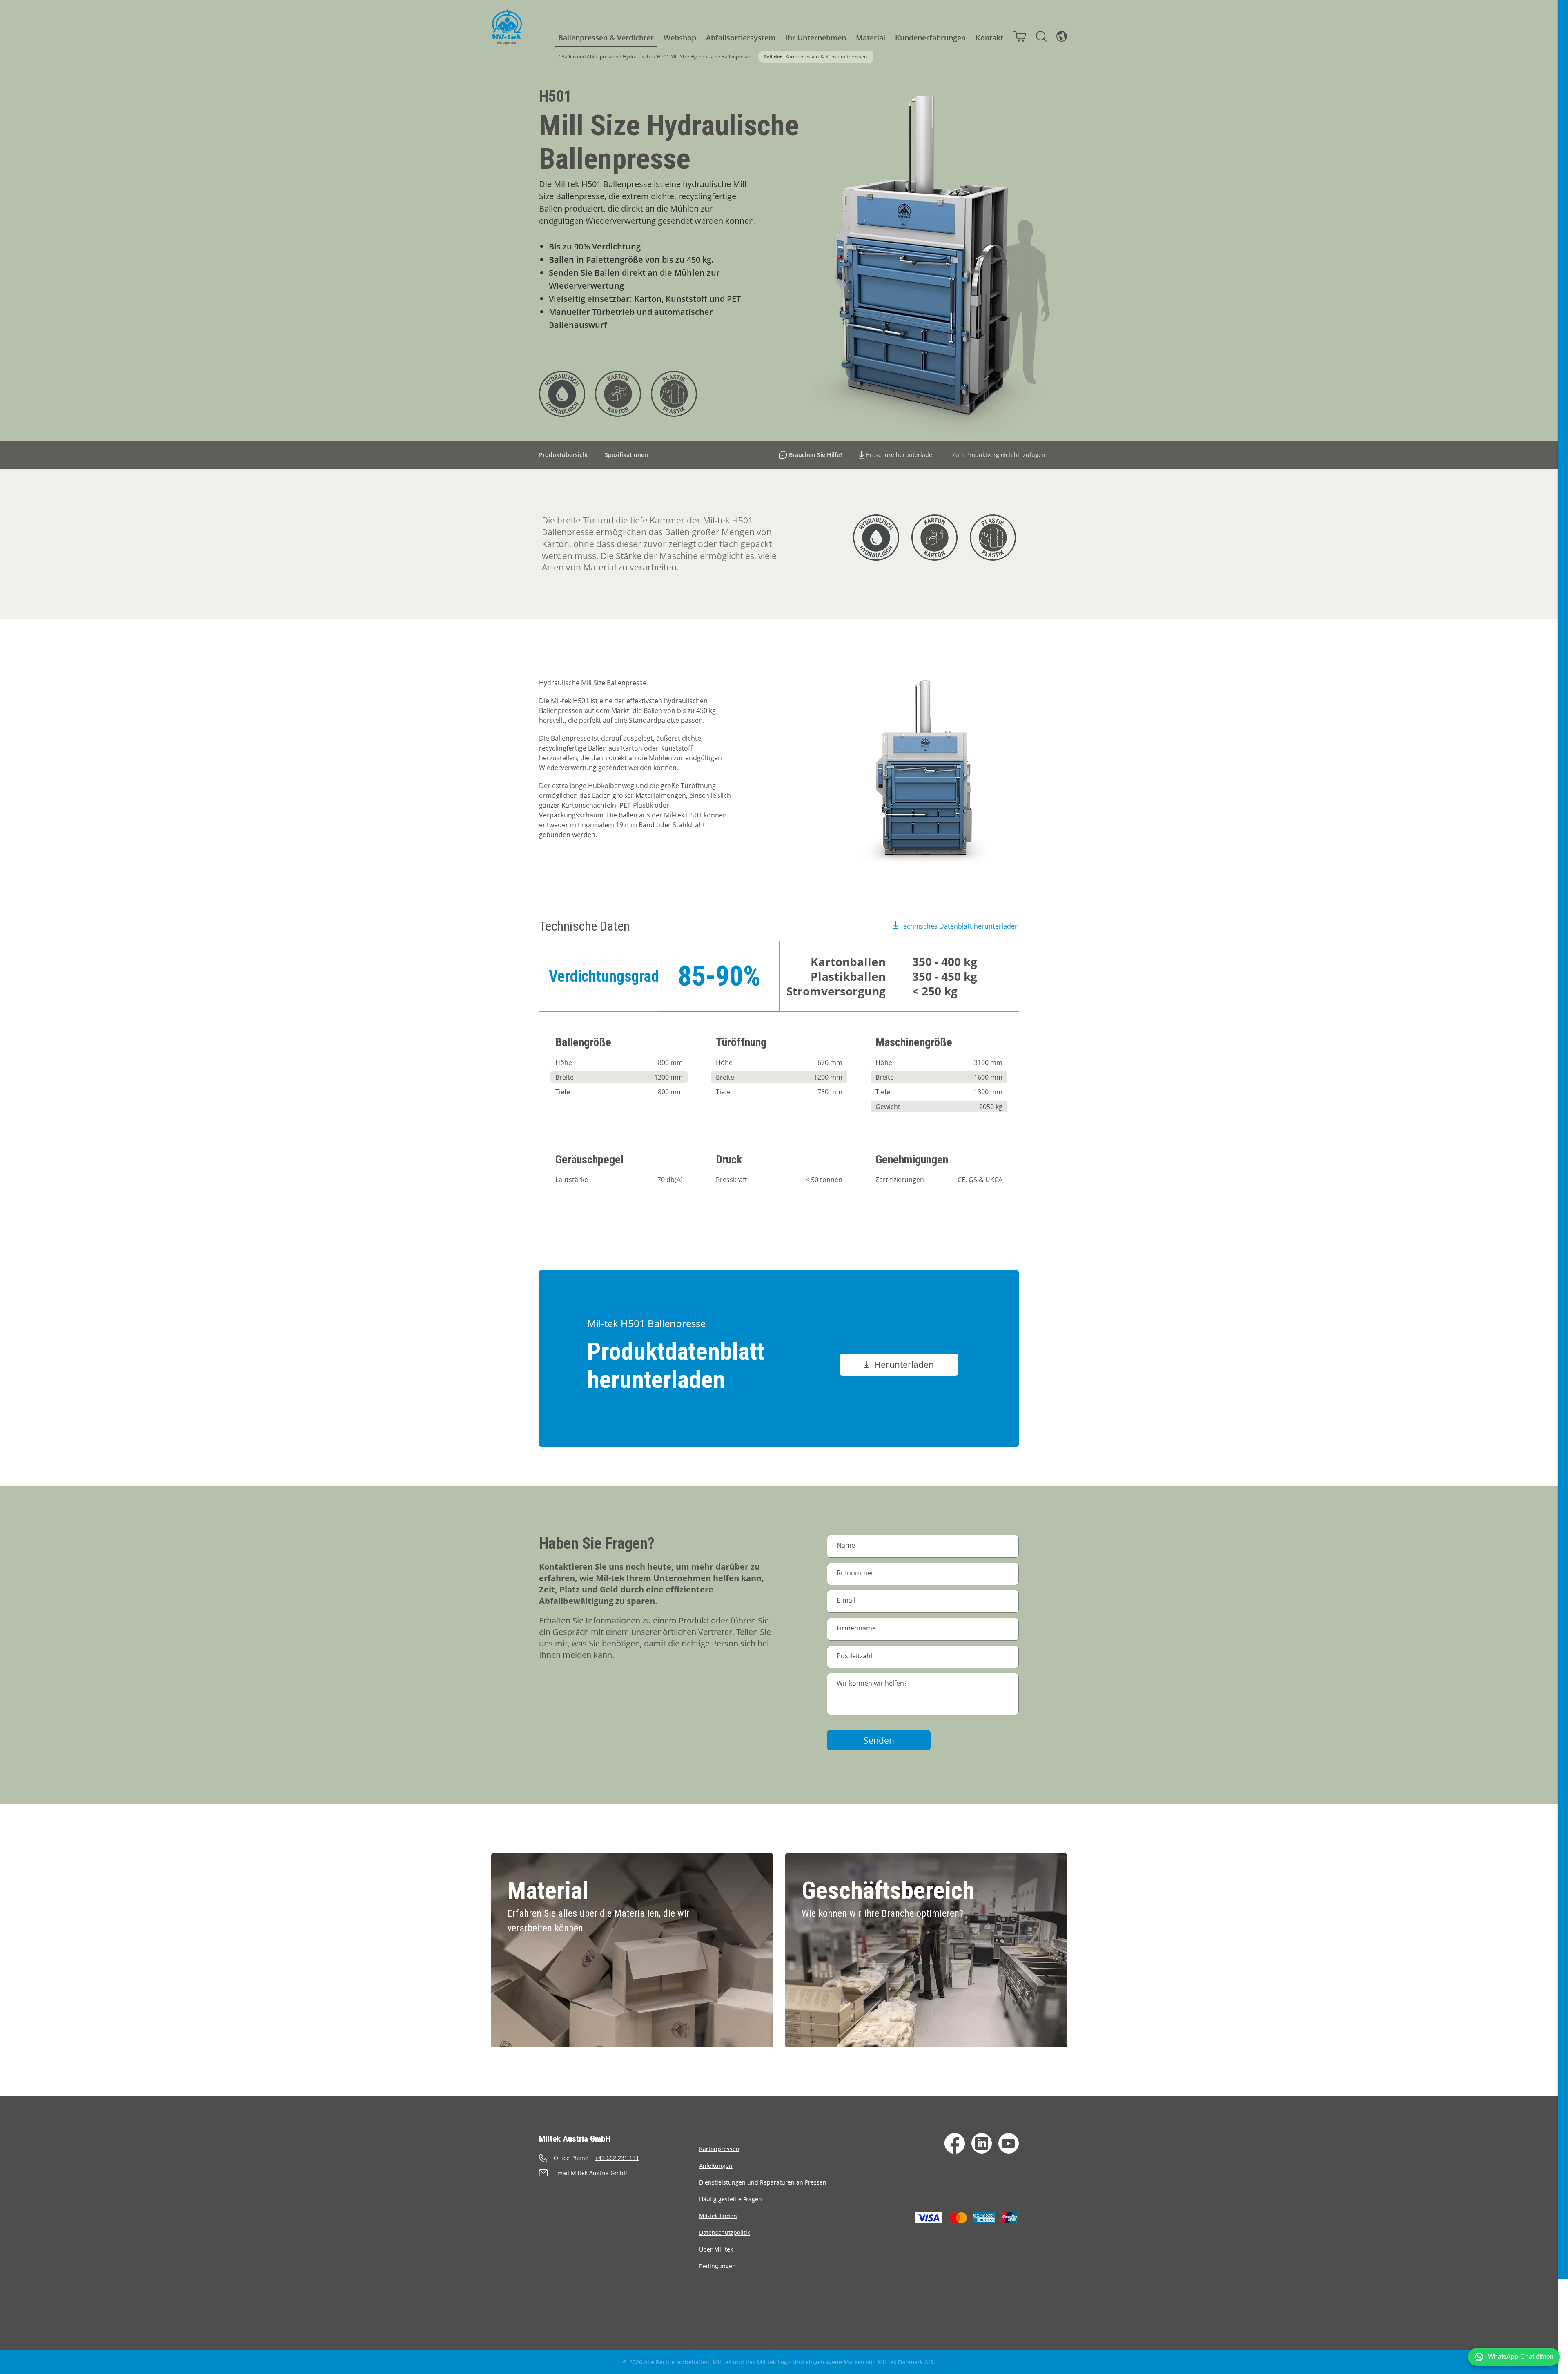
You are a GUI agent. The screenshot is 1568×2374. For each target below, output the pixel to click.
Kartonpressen (802, 57)
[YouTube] (1009, 2143)
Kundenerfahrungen (930, 38)
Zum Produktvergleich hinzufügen (999, 455)
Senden (879, 1740)
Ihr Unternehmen (816, 38)
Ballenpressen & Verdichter (606, 38)
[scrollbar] (1563, 1187)
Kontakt (989, 38)
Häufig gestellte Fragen (731, 2199)
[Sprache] (1062, 36)
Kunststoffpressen (846, 57)
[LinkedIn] (982, 2143)
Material (871, 38)
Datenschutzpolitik (725, 2233)
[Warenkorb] (1020, 36)
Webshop (680, 38)
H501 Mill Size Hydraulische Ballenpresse (704, 57)
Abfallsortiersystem (741, 38)
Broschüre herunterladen (901, 455)
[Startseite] (507, 27)
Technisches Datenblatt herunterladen (960, 926)
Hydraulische (638, 57)
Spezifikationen (626, 455)
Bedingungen (717, 2266)
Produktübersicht (564, 455)
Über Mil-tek (716, 2249)
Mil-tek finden (718, 2216)
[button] (1514, 2357)
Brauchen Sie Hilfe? (816, 455)
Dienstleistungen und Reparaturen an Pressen (763, 2182)
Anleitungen (716, 2166)
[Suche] (1041, 36)
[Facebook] (955, 2143)
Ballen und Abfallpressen (590, 57)
